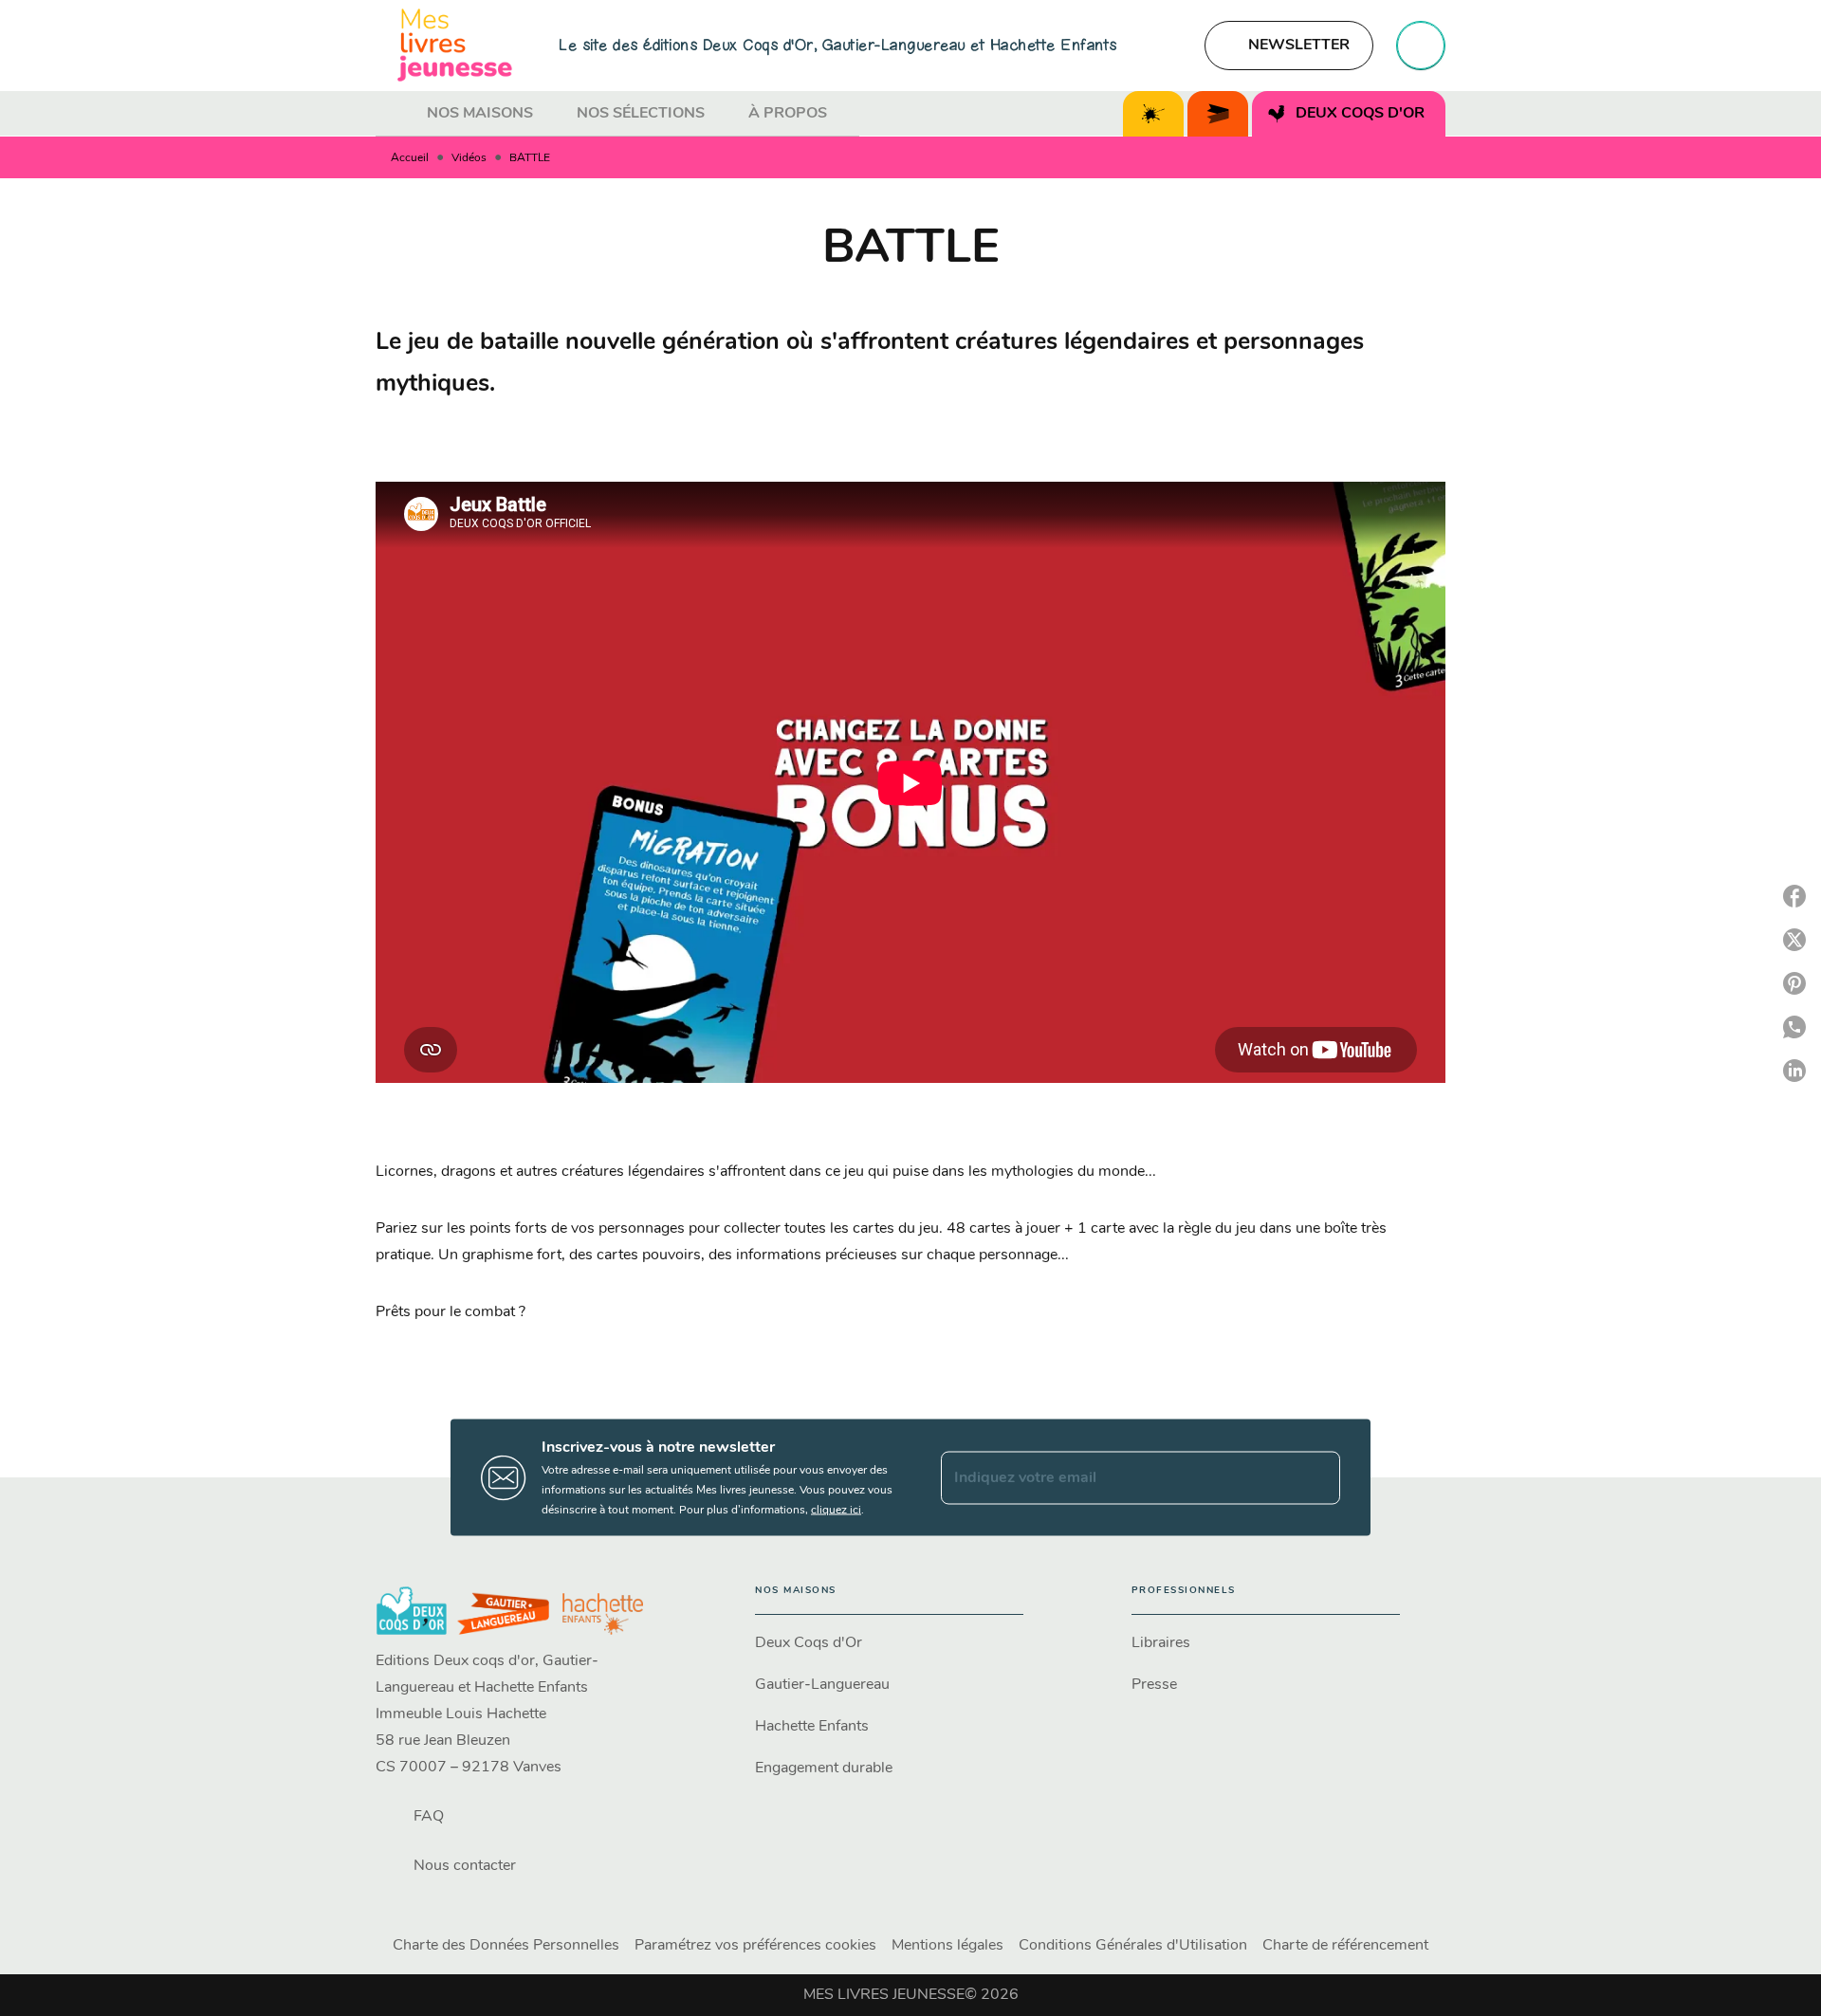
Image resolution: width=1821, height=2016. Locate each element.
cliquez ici (836, 1511)
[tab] (395, 114)
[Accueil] (455, 45)
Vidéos (469, 158)
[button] (1289, 46)
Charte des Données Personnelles (506, 1946)
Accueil (410, 158)
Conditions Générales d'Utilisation (1133, 1946)
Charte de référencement (1345, 1946)
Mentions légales (947, 1946)
